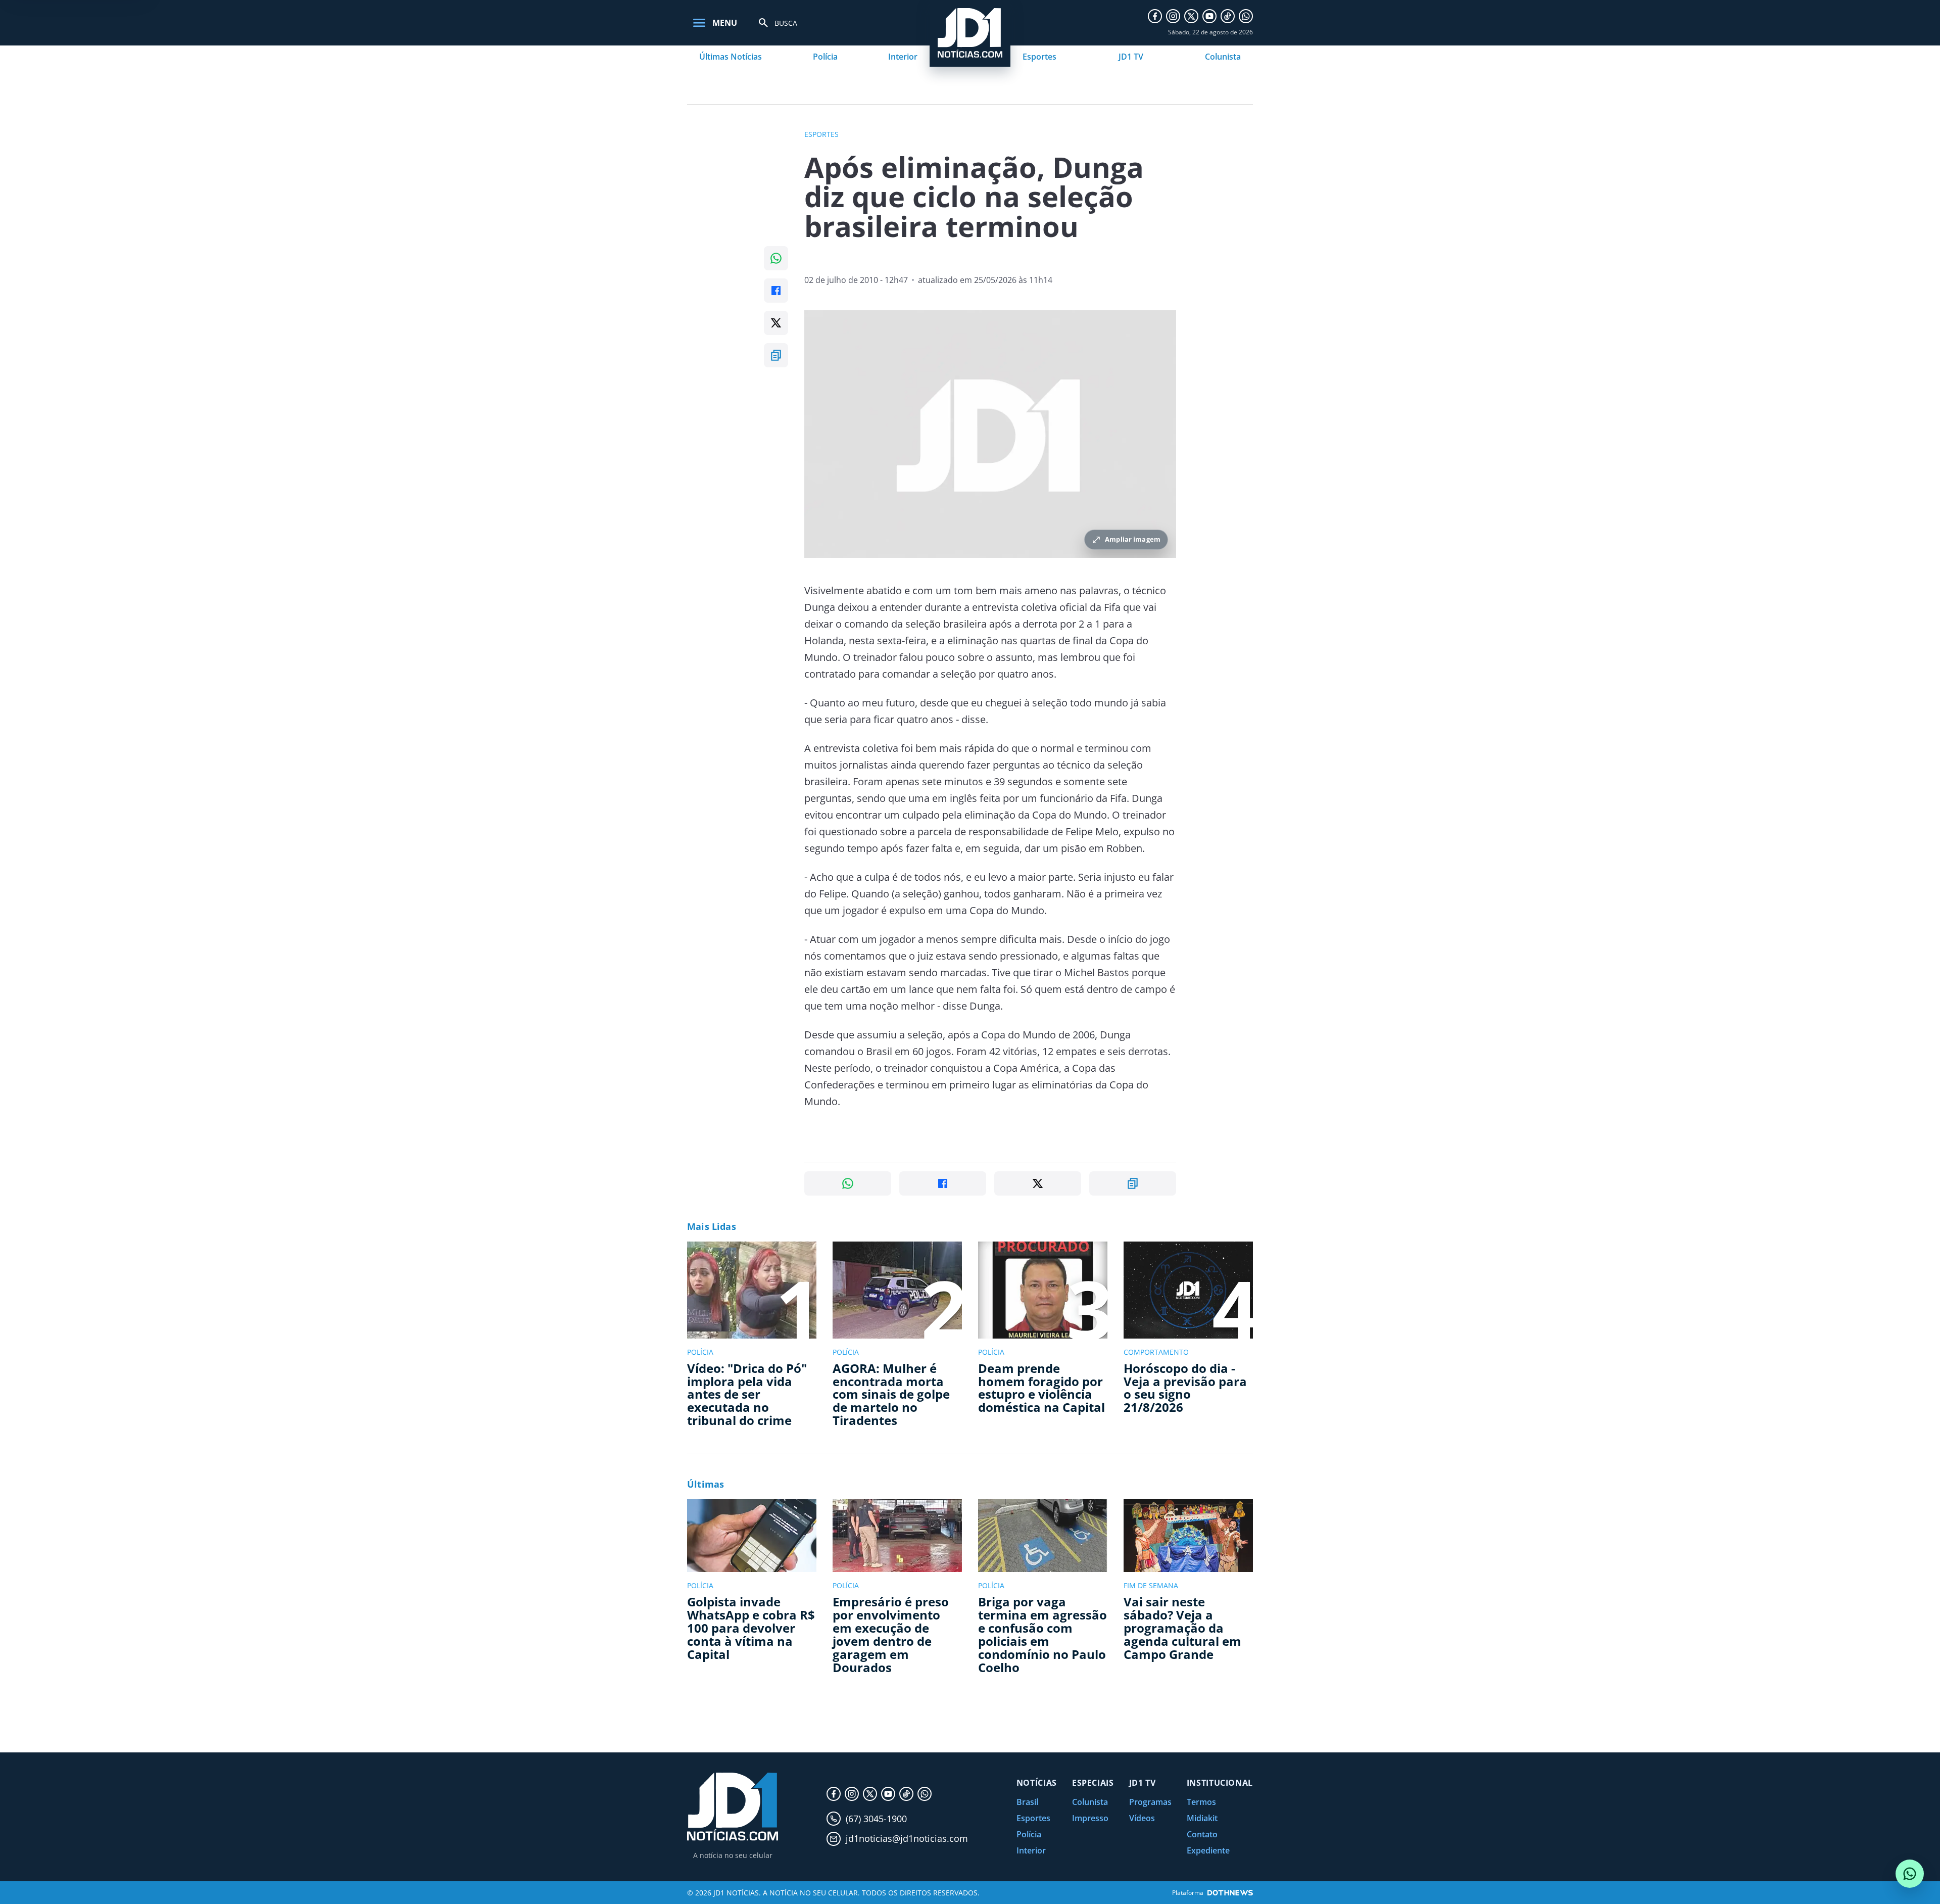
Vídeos (1142, 1818)
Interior (903, 57)
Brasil (1027, 1802)
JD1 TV (1131, 57)
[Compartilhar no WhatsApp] (776, 258)
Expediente (1208, 1850)
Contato (1202, 1834)
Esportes (1039, 57)
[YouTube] (1209, 16)
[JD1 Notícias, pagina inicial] (733, 1807)
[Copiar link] (776, 355)
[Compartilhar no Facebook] (776, 291)
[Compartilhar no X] (776, 323)
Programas (1150, 1802)
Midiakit (1202, 1818)
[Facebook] (1155, 16)
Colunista (1223, 57)
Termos (1201, 1802)
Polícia (825, 57)
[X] (1191, 16)
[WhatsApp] (1246, 16)
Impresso (1090, 1818)
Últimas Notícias (731, 57)
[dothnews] (1230, 1893)
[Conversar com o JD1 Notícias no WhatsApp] (1910, 1874)
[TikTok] (1228, 16)
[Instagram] (1173, 16)
